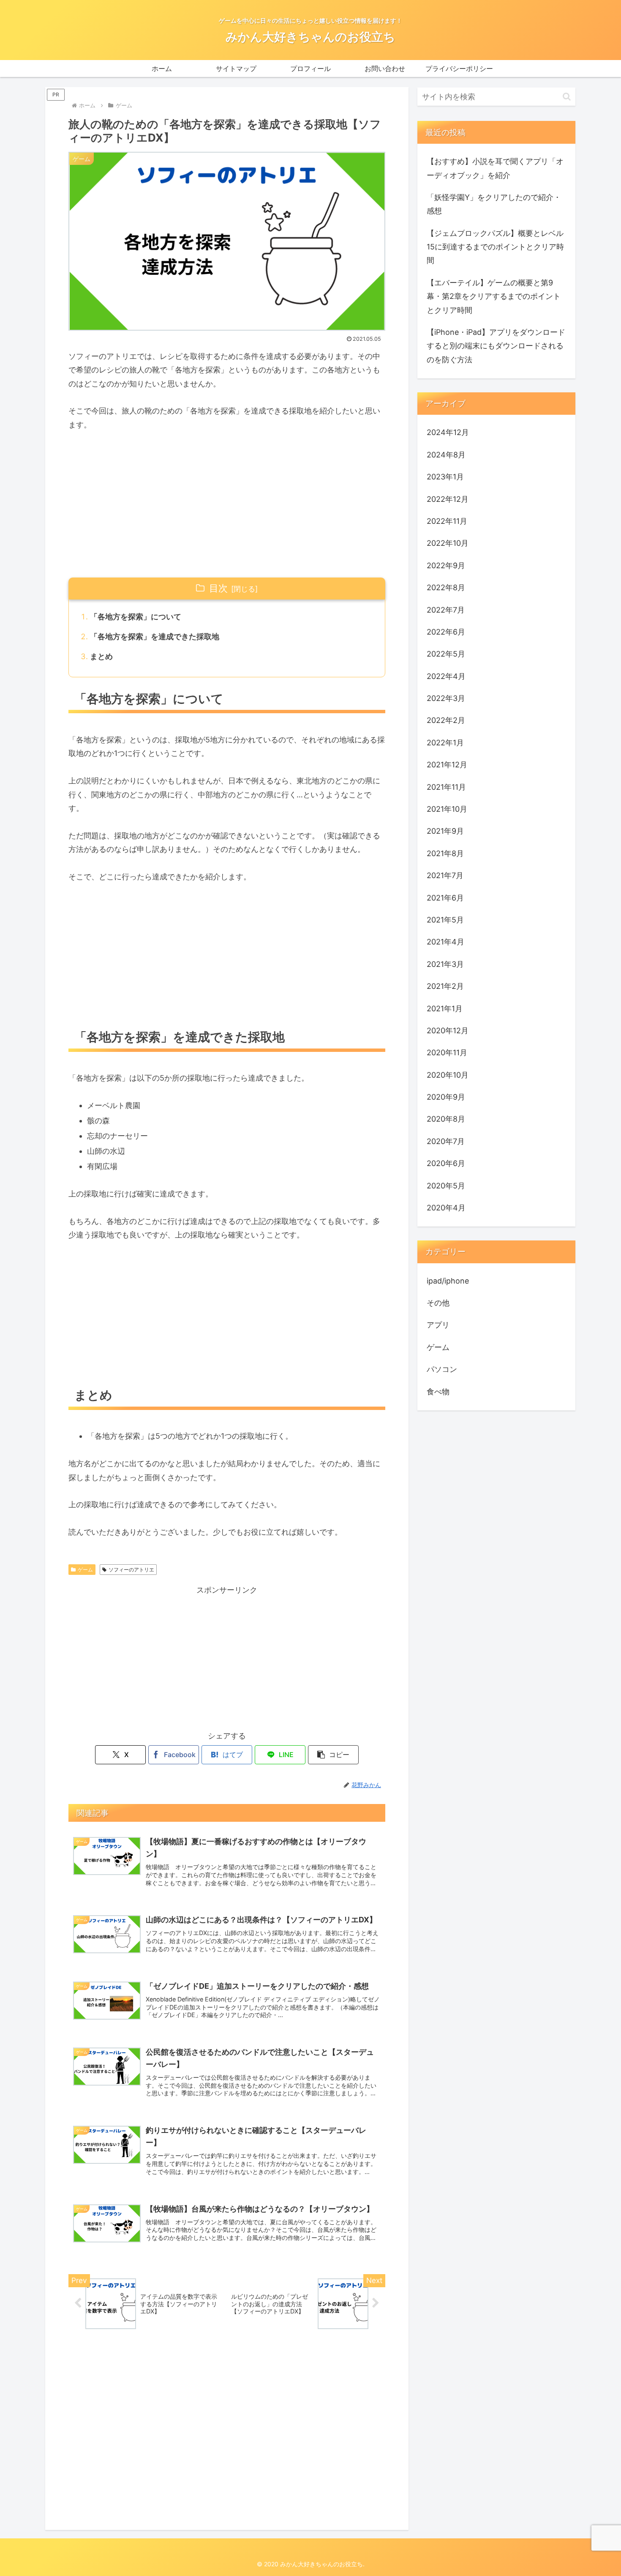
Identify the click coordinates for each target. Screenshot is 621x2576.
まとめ (101, 656)
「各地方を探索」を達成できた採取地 (155, 636)
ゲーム (85, 1570)
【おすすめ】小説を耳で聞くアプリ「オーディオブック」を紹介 (495, 168)
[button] (333, 1755)
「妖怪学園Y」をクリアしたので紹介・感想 (494, 204)
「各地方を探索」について (136, 617)
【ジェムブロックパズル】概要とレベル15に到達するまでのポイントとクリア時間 (495, 247)
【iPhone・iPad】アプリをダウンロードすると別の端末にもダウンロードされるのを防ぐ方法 (496, 346)
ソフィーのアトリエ (131, 1570)
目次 (218, 588)
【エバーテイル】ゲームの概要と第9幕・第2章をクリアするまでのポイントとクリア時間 (494, 296)
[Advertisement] (227, 505)
